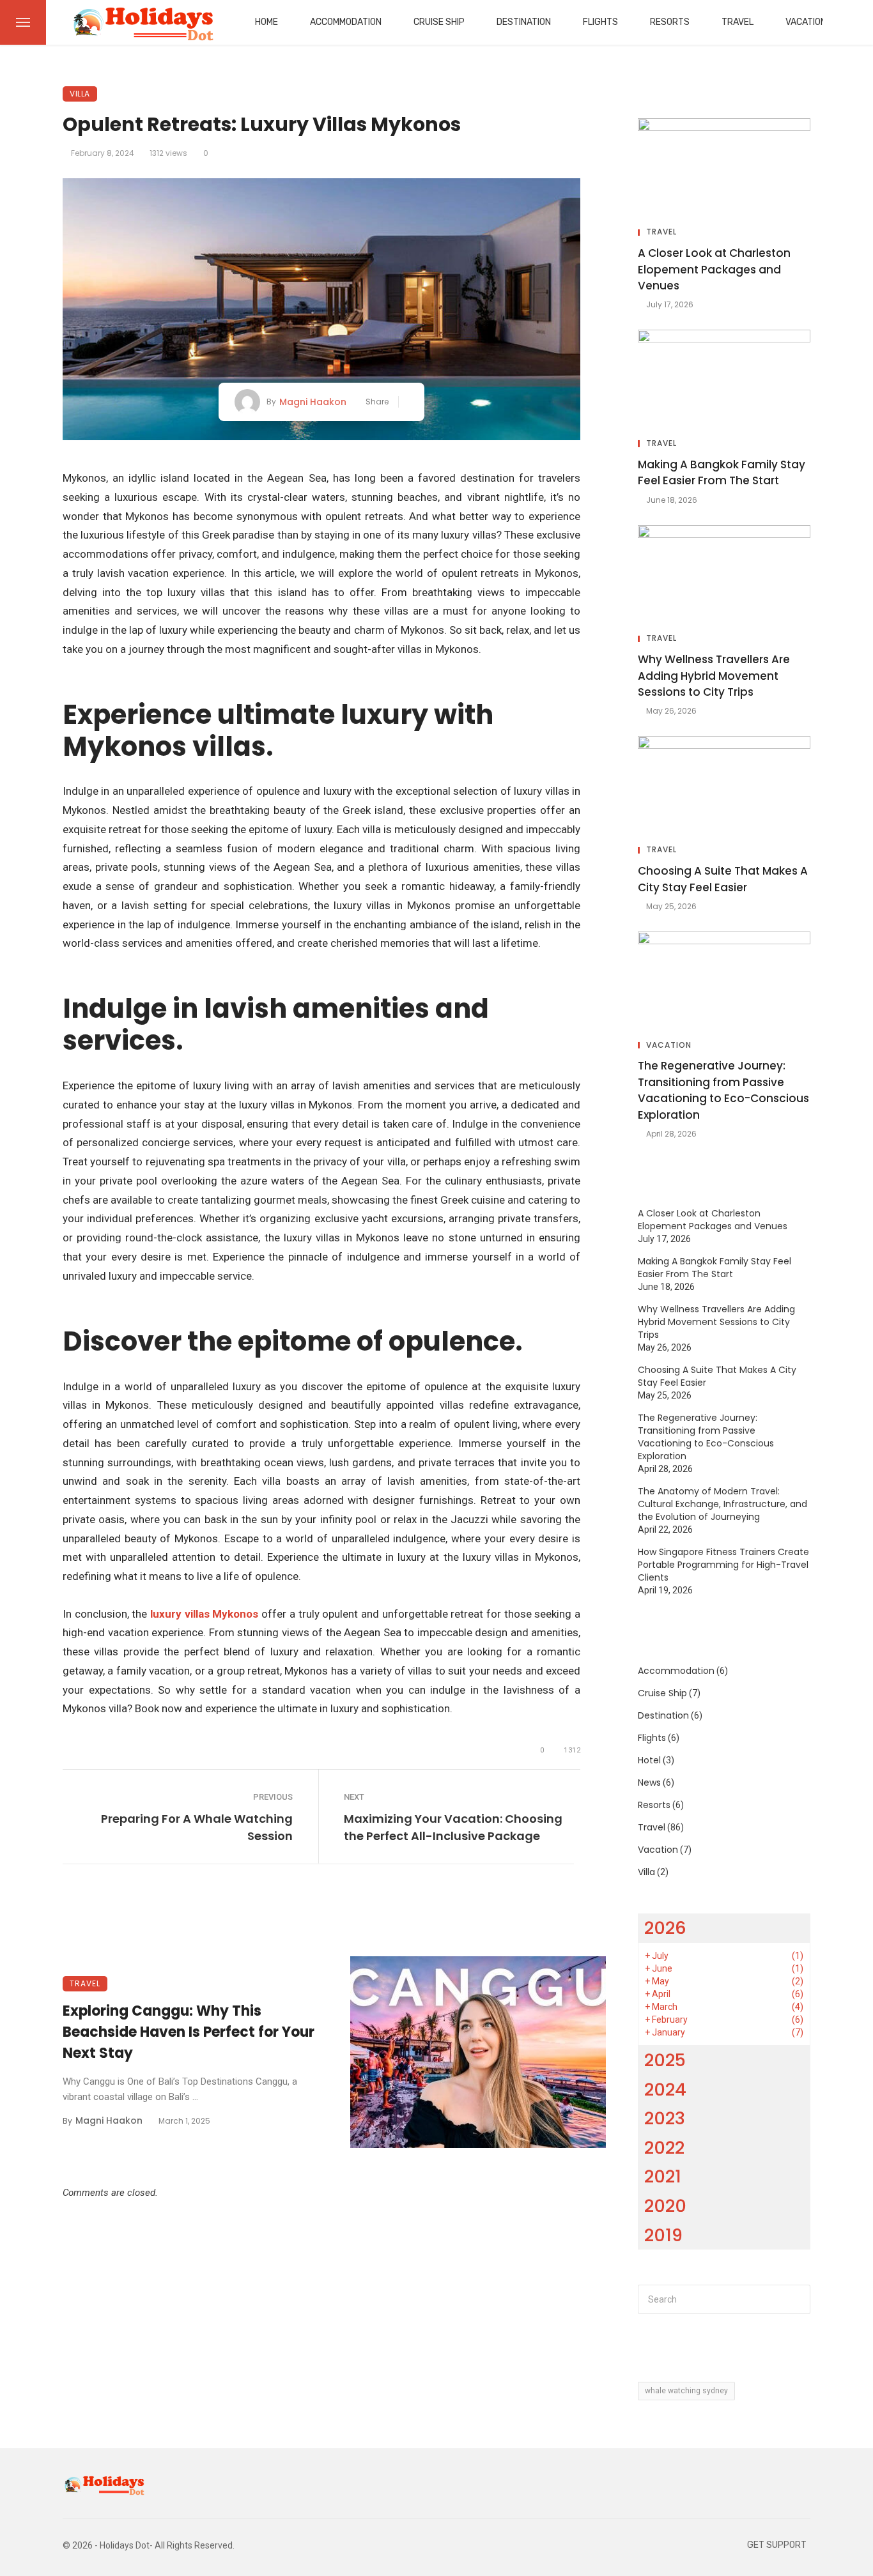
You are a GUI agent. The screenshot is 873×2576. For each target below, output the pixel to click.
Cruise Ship (439, 22)
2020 (665, 2206)
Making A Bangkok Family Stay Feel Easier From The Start (722, 473)
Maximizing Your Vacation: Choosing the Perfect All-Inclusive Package (453, 1827)
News (649, 1782)
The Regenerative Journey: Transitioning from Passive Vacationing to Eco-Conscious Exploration (723, 1090)
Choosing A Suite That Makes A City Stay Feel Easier (723, 879)
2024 (665, 2089)
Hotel (649, 1760)
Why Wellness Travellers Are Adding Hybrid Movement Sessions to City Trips (714, 676)
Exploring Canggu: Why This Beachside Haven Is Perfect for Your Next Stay (189, 2032)
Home (267, 22)
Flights (600, 22)
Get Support (777, 2545)
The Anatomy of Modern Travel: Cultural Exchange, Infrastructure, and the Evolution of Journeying (722, 1504)
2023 (665, 2118)
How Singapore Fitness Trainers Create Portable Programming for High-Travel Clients (723, 1565)
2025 (665, 2060)
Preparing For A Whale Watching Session (197, 1827)
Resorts (670, 22)
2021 (663, 2176)
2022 (664, 2148)
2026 (665, 1928)
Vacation (806, 22)
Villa (80, 94)
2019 (663, 2235)
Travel (738, 22)
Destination (524, 22)
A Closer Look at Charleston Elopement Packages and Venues (714, 269)
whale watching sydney (686, 2391)
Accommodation (346, 22)
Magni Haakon (313, 402)
